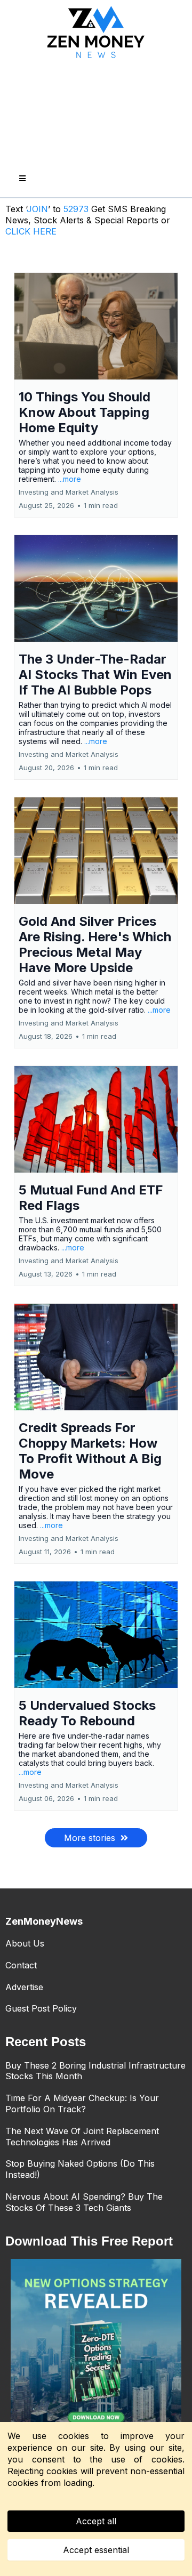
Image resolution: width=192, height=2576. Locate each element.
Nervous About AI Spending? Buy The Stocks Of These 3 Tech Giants (84, 2202)
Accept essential (96, 2550)
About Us (25, 1943)
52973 (77, 209)
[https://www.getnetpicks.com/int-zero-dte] (96, 2344)
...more (70, 479)
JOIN (37, 209)
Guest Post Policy (41, 2008)
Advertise (24, 1987)
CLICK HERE (31, 231)
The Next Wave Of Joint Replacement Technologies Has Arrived (82, 2137)
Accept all (96, 2521)
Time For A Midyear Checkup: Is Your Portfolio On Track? (82, 2103)
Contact (21, 1965)
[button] (21, 179)
